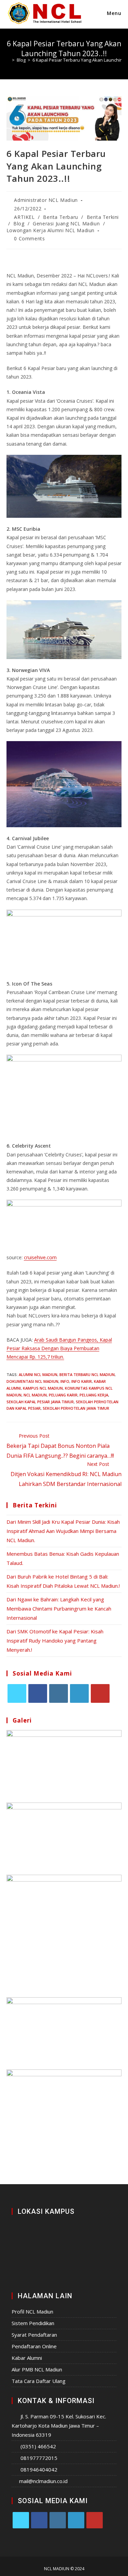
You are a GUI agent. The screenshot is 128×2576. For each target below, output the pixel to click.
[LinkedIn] (79, 1693)
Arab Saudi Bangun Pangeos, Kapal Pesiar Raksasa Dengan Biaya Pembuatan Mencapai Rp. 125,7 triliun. (59, 1348)
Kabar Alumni (27, 2358)
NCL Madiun (35, 1395)
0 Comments (29, 238)
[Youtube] (100, 1693)
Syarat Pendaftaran (34, 2335)
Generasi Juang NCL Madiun (66, 223)
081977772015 (39, 2458)
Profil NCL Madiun (32, 2311)
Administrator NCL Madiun (46, 200)
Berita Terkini (103, 217)
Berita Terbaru (60, 217)
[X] (17, 1693)
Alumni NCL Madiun (38, 1374)
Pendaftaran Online (34, 2346)
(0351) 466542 (38, 2446)
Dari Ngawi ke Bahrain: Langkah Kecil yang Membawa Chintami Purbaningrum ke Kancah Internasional (59, 1609)
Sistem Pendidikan (33, 2323)
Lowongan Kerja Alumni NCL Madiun (51, 230)
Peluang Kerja (94, 1395)
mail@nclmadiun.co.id (43, 2481)
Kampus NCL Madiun (43, 1388)
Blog (19, 223)
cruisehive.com (40, 1257)
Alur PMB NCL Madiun (37, 2369)
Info (65, 1381)
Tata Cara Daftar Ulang (39, 2381)
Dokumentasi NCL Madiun (32, 1381)
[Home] (8, 60)
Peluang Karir (63, 1395)
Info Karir (82, 1381)
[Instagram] (59, 1693)
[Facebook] (38, 1693)
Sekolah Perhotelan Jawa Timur (76, 1408)
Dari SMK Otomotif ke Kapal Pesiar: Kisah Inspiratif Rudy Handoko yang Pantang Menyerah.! (55, 1641)
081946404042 (39, 2469)
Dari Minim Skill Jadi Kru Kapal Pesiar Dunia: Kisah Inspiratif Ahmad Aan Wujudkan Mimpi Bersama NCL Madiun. (63, 1531)
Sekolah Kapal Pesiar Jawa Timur (40, 1402)
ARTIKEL (24, 217)
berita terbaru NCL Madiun (87, 1374)
